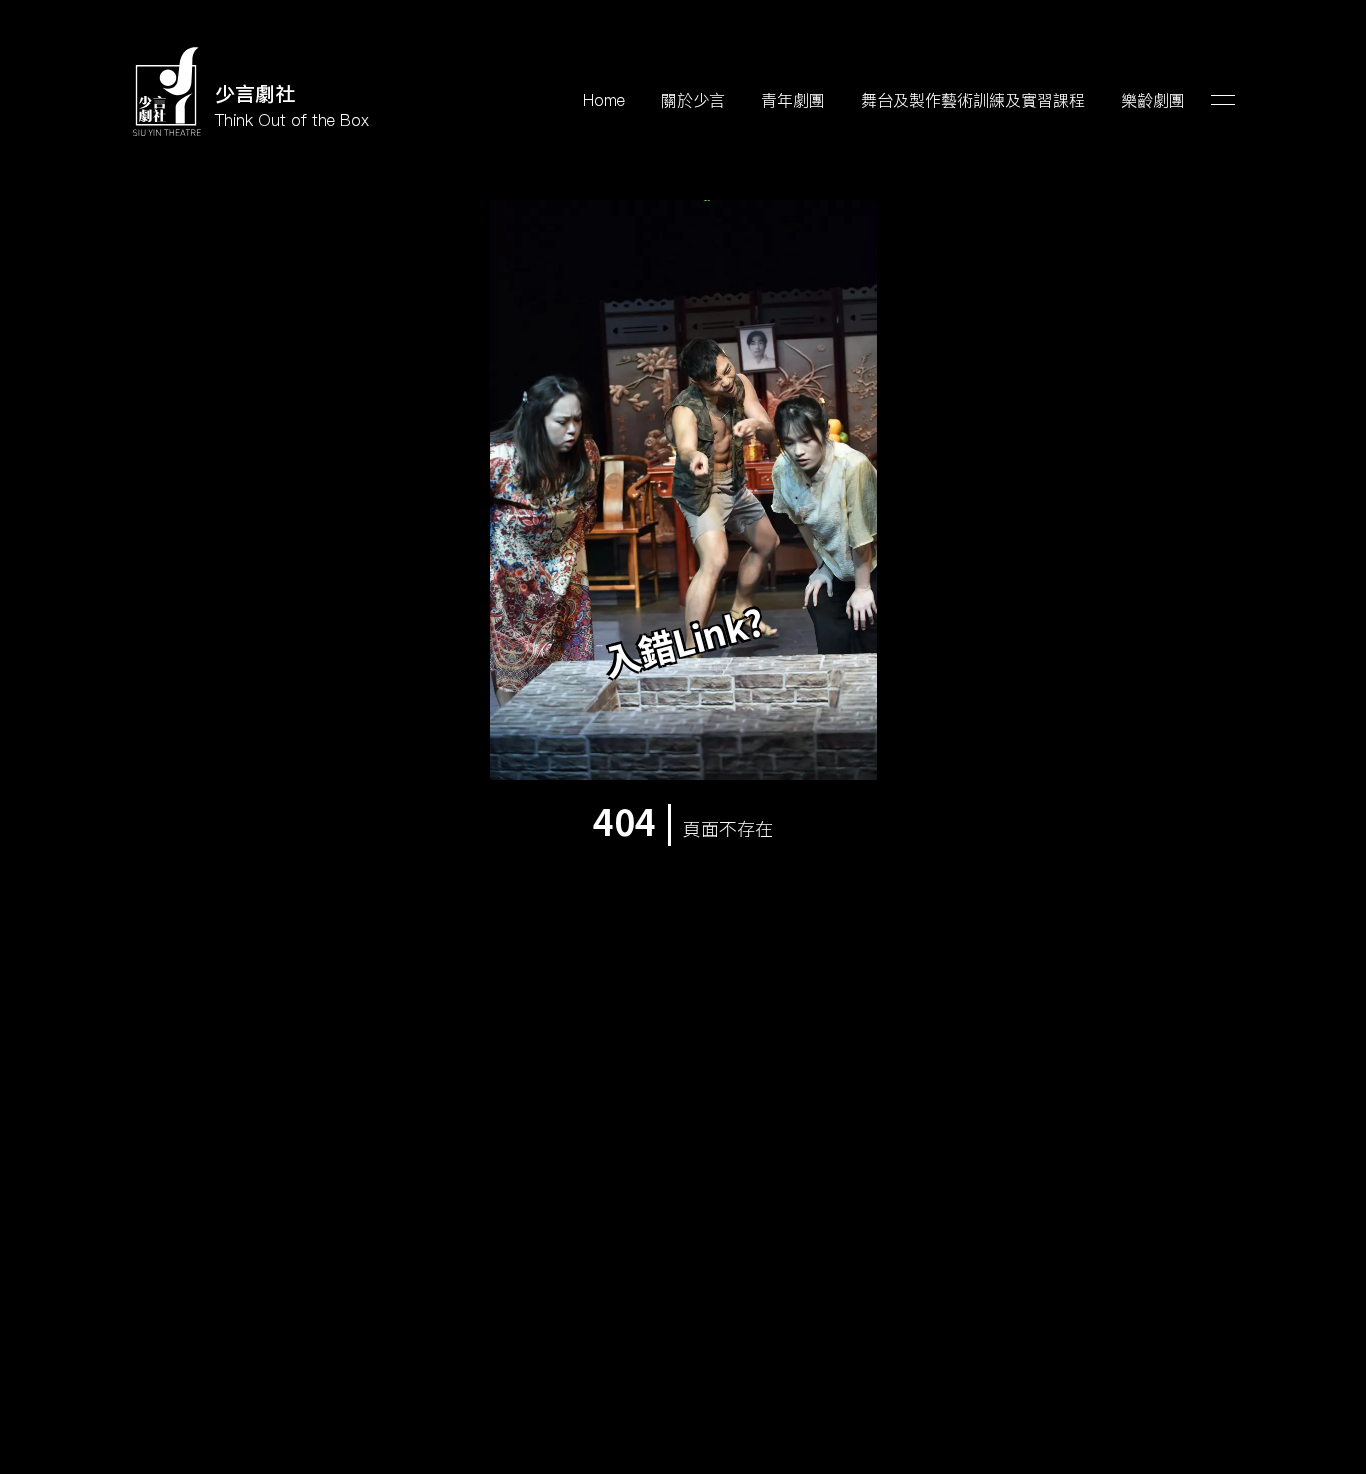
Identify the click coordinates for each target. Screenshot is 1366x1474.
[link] (250, 92)
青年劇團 (793, 100)
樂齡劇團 (1153, 100)
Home (604, 100)
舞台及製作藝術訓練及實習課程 (973, 100)
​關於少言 (693, 100)
